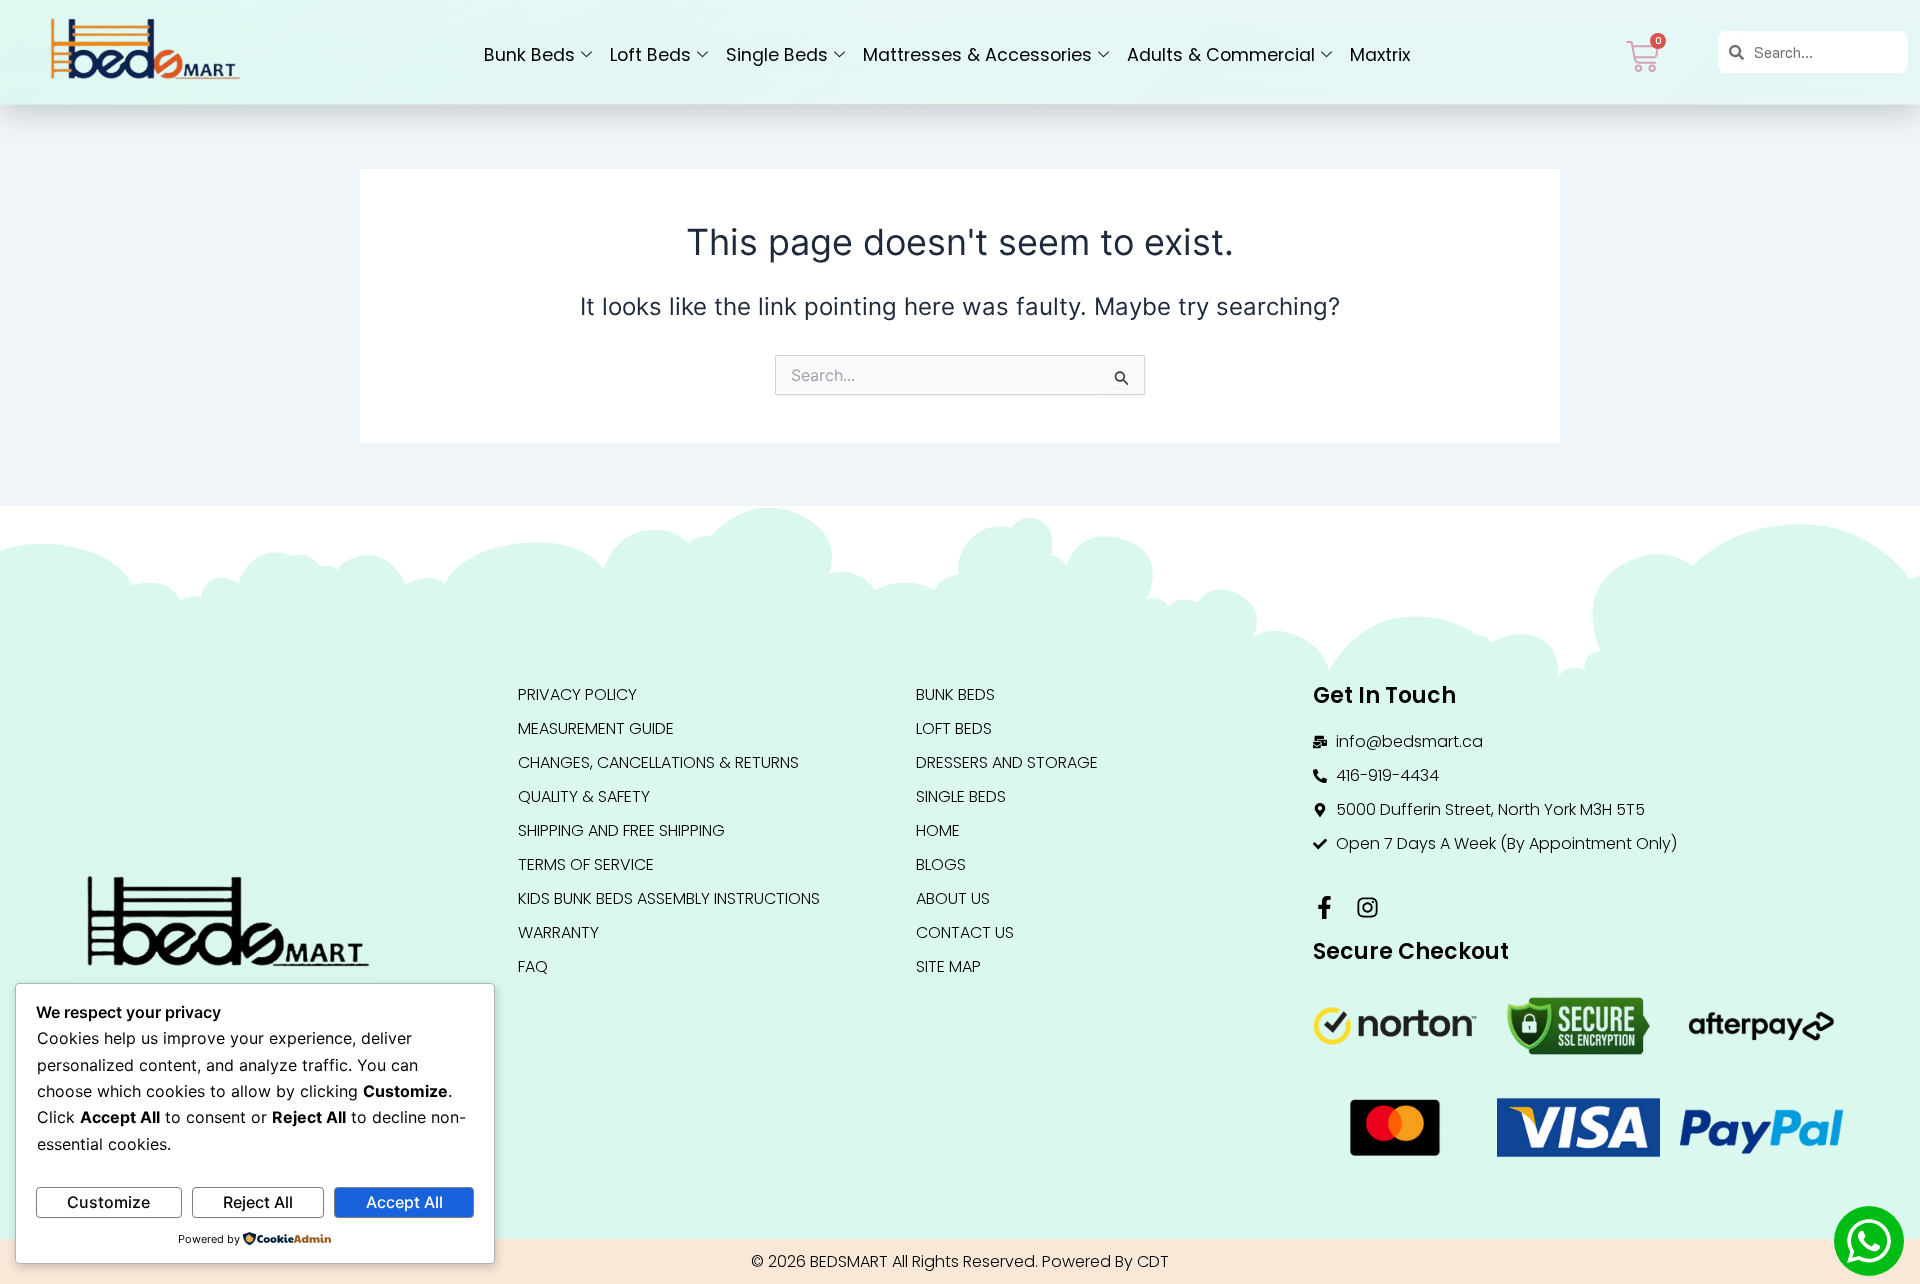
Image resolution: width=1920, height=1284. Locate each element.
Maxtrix (1380, 55)
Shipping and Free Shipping (621, 830)
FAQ (533, 966)
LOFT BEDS (954, 728)
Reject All (258, 1202)
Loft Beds (650, 55)
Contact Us (965, 932)
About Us (953, 898)
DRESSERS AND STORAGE (1007, 762)
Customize (108, 1202)
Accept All (404, 1202)
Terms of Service (586, 864)
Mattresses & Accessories (977, 55)
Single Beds (777, 55)
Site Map (948, 966)
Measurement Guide (596, 728)
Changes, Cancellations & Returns (658, 762)
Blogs (941, 864)
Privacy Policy (577, 694)
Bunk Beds (529, 55)
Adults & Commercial (1221, 55)
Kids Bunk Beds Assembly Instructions (669, 898)
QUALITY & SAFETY (584, 796)
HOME (938, 830)
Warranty (558, 932)
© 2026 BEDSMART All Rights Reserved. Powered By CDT (960, 1261)
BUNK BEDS (955, 694)
